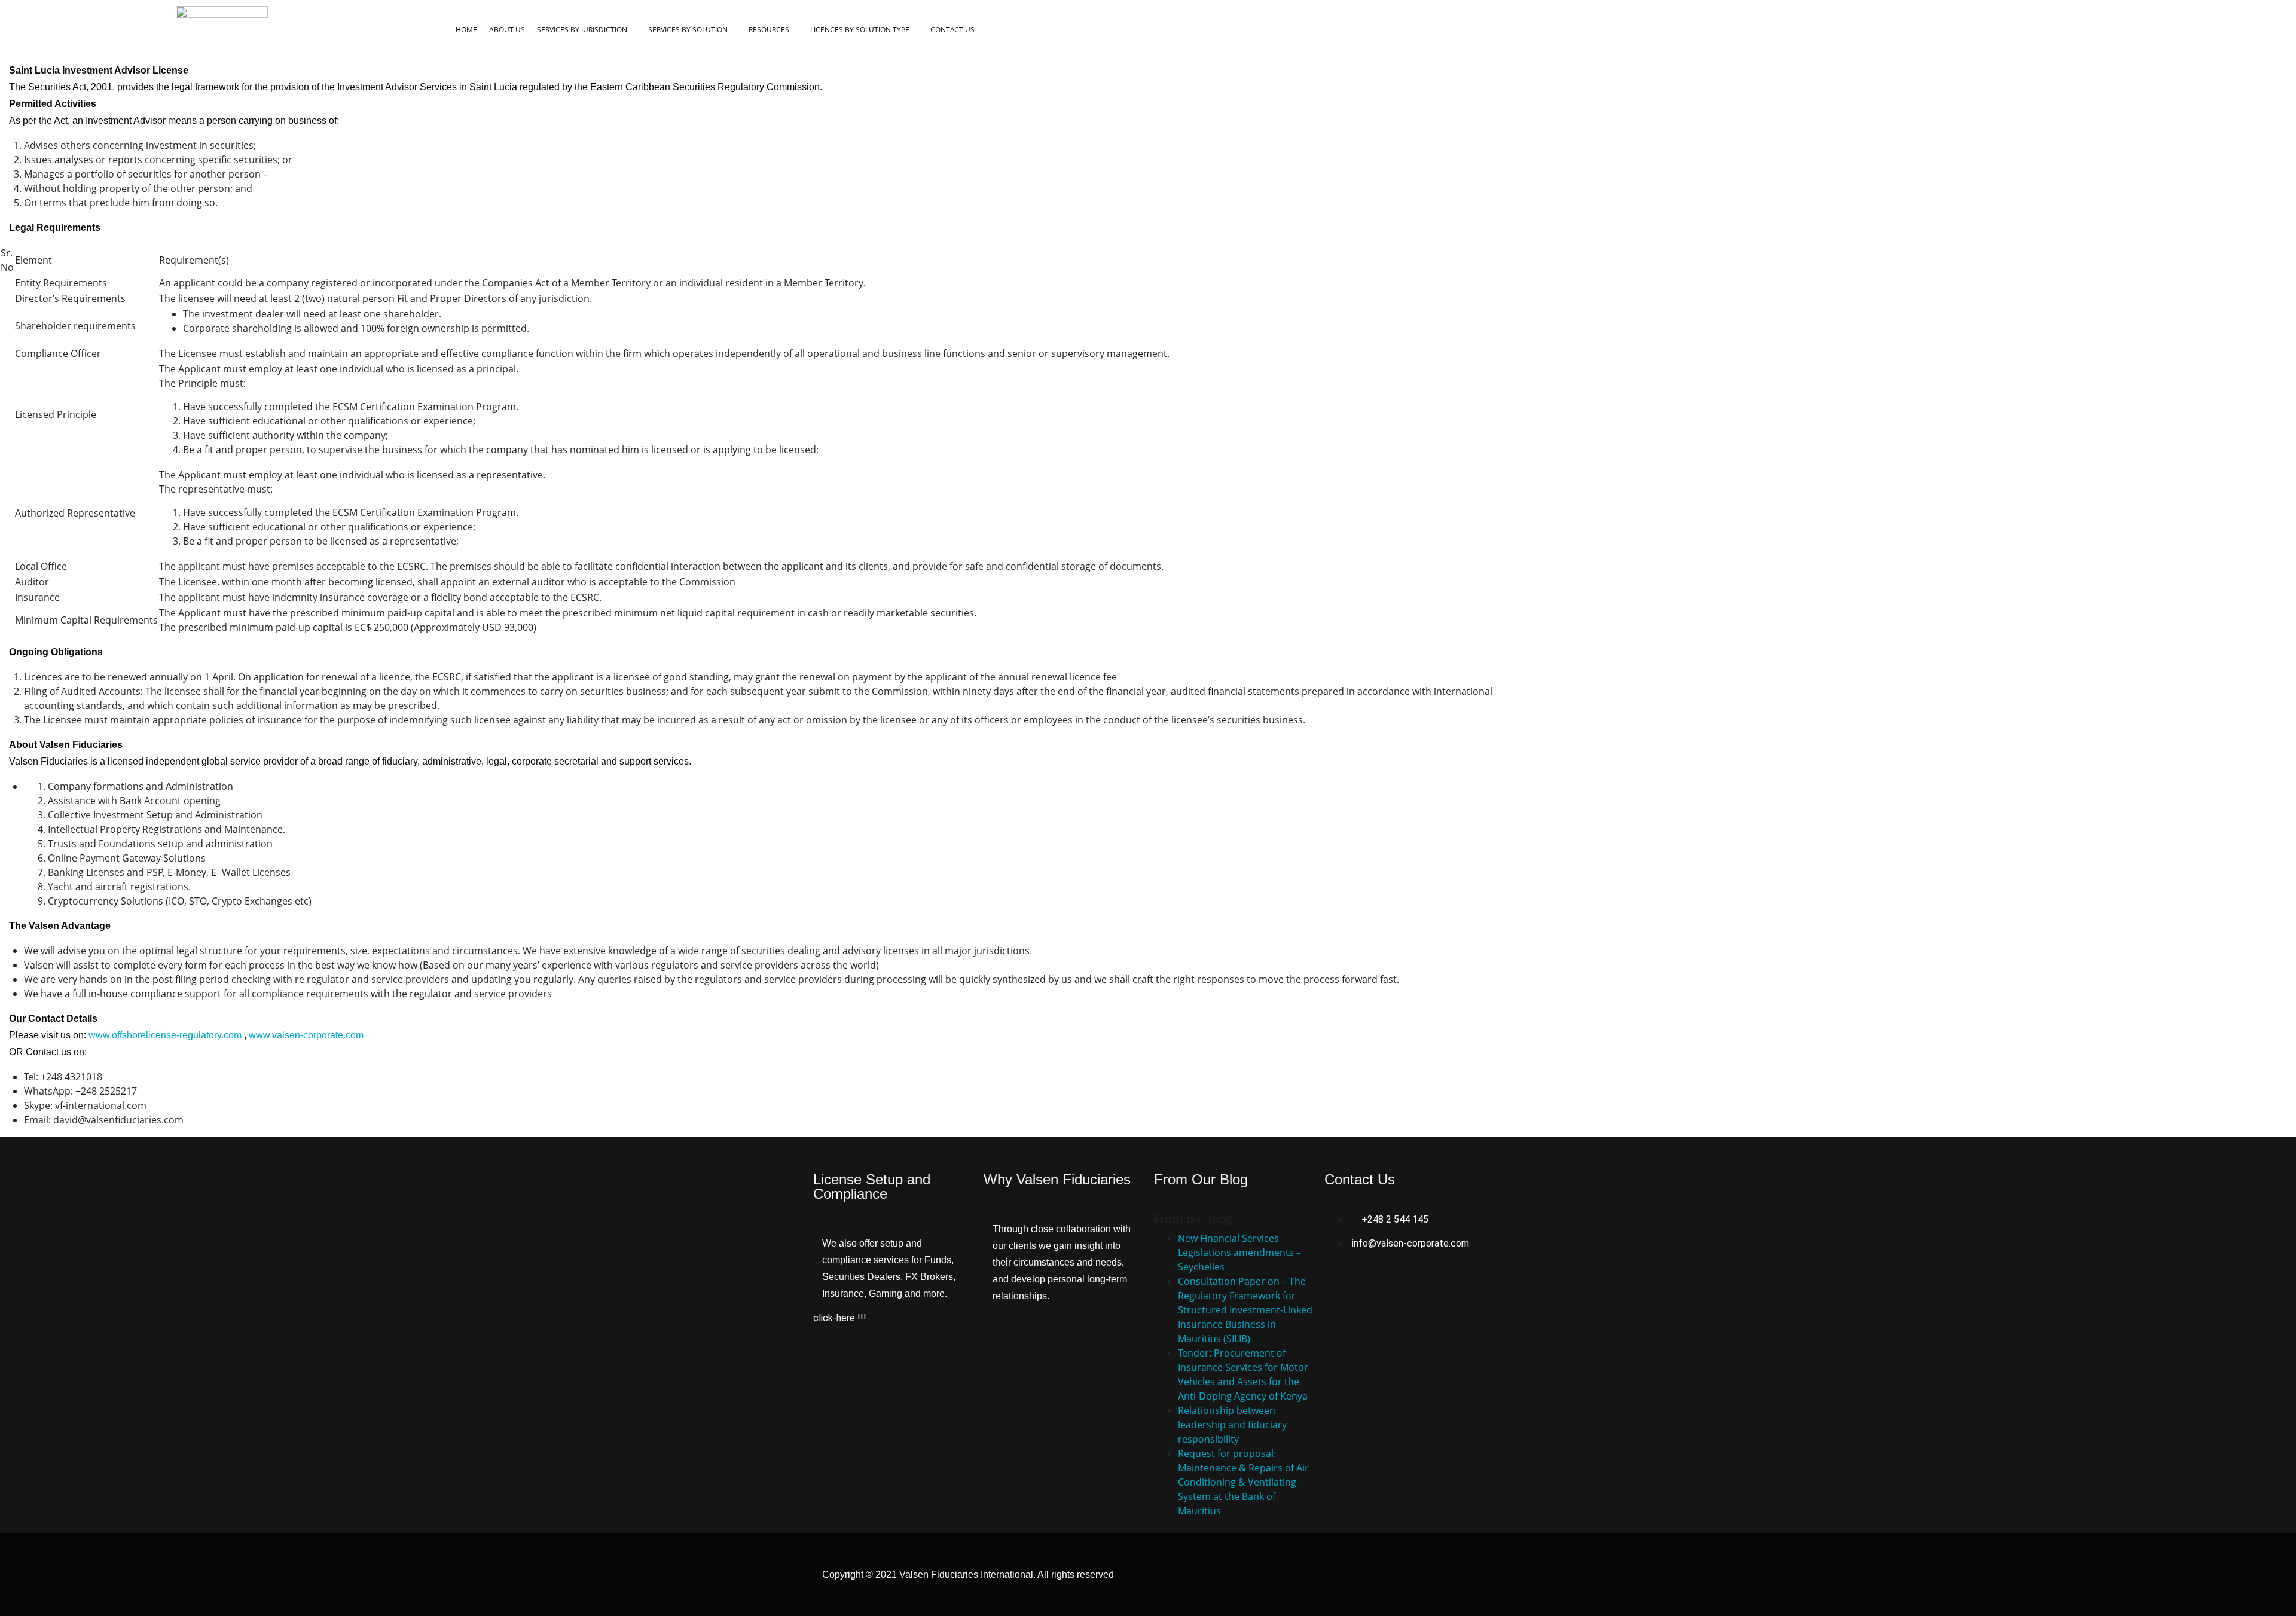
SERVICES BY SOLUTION (688, 30)
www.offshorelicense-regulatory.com (165, 1035)
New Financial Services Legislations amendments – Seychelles (1239, 1253)
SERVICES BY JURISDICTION (582, 30)
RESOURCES (769, 30)
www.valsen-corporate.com (306, 1035)
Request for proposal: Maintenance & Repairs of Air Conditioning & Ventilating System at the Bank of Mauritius (1243, 1482)
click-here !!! (840, 1318)
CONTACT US (952, 30)
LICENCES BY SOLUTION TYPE (860, 30)
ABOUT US (507, 30)
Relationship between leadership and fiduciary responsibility (1232, 1425)
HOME (466, 30)
